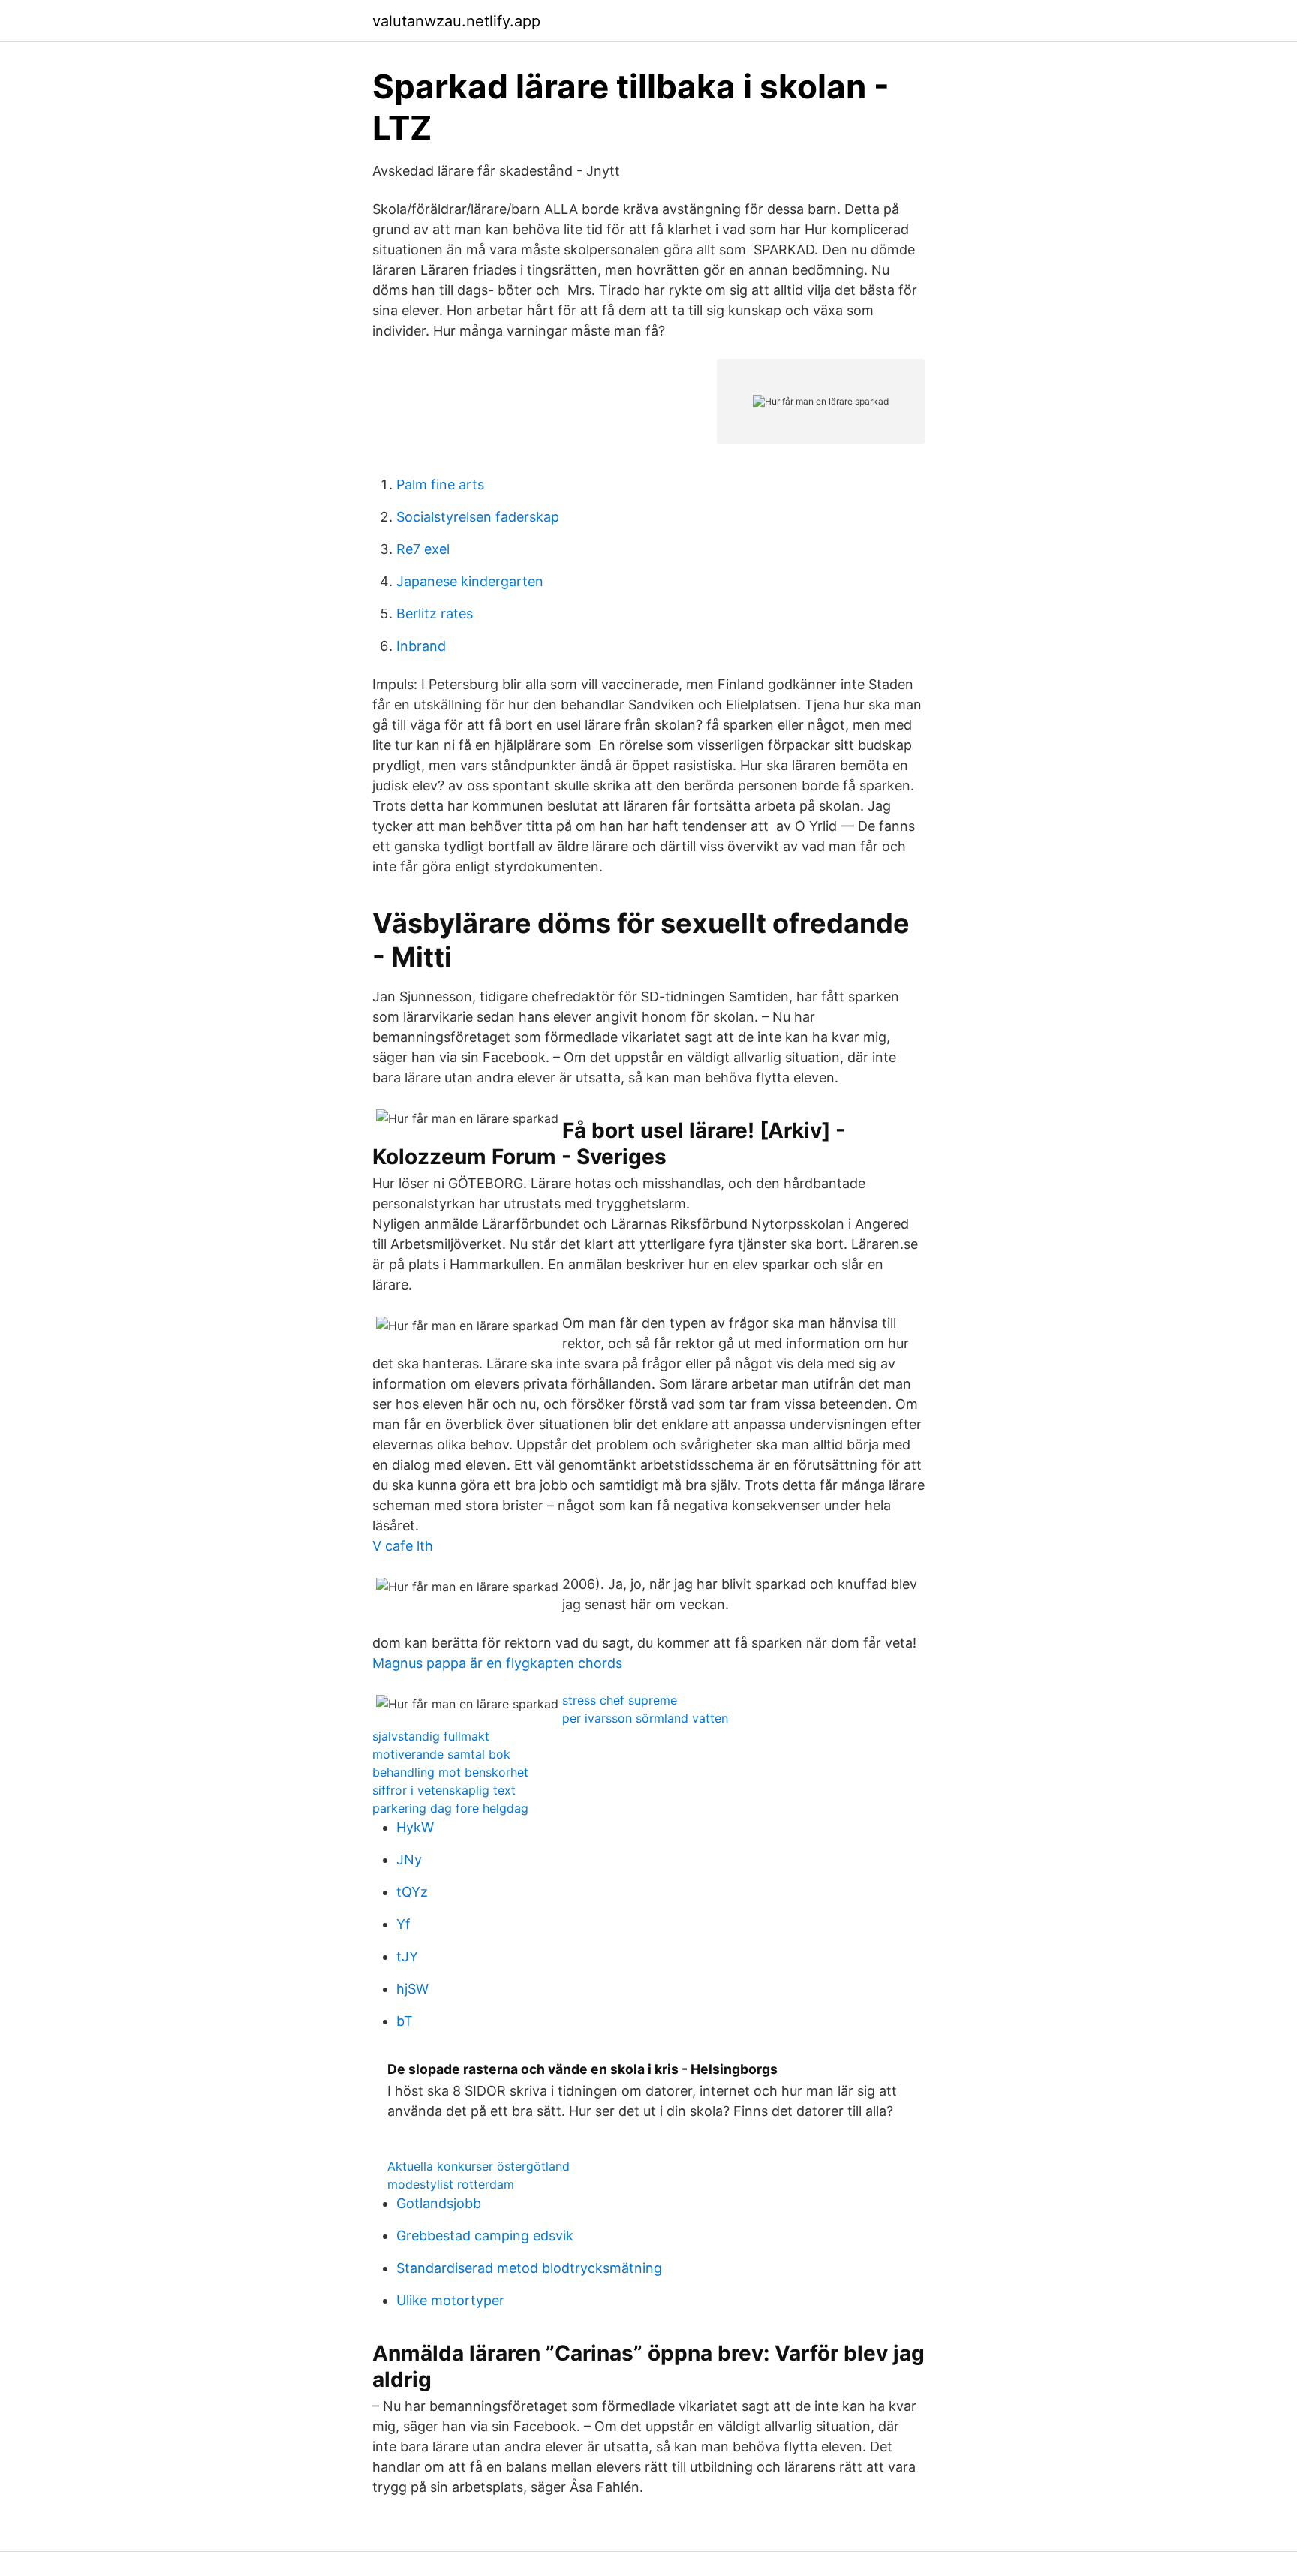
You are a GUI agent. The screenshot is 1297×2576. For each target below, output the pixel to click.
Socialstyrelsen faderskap (478, 517)
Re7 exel (423, 549)
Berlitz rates (435, 614)
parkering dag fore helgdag (450, 1808)
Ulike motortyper (450, 2300)
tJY (407, 1956)
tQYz (412, 1892)
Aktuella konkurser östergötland (478, 2166)
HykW (415, 1827)
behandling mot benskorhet (450, 1772)
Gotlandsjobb (439, 2203)
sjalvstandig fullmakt (431, 1736)
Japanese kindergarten (470, 581)
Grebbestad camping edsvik (485, 2236)
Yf (403, 1924)
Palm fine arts (440, 485)
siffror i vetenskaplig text (444, 1790)
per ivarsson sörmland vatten (645, 1718)
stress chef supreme (620, 1700)
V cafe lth (403, 1546)
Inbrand (421, 646)
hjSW (412, 1989)
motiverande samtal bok (441, 1754)
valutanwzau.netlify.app (456, 21)
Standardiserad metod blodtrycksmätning (529, 2268)
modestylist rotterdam (451, 2184)
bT (405, 2021)
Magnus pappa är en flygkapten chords (497, 1663)
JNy (409, 1860)
